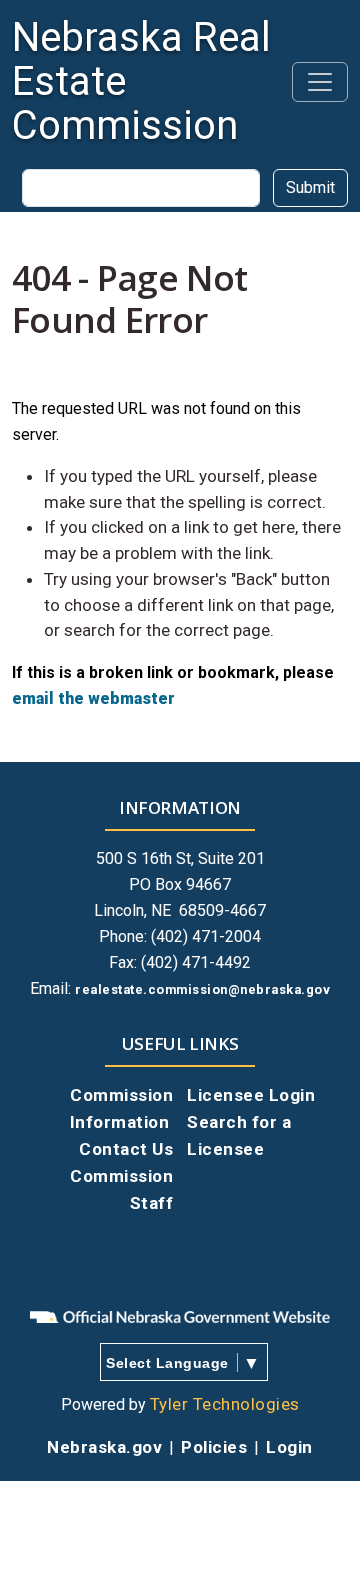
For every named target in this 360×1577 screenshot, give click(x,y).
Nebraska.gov (104, 1447)
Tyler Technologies (225, 1404)
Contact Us (126, 1149)
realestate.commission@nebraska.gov (202, 989)
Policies (214, 1447)
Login (289, 1447)
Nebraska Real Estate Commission (141, 82)
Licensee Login (251, 1095)
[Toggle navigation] (320, 82)
